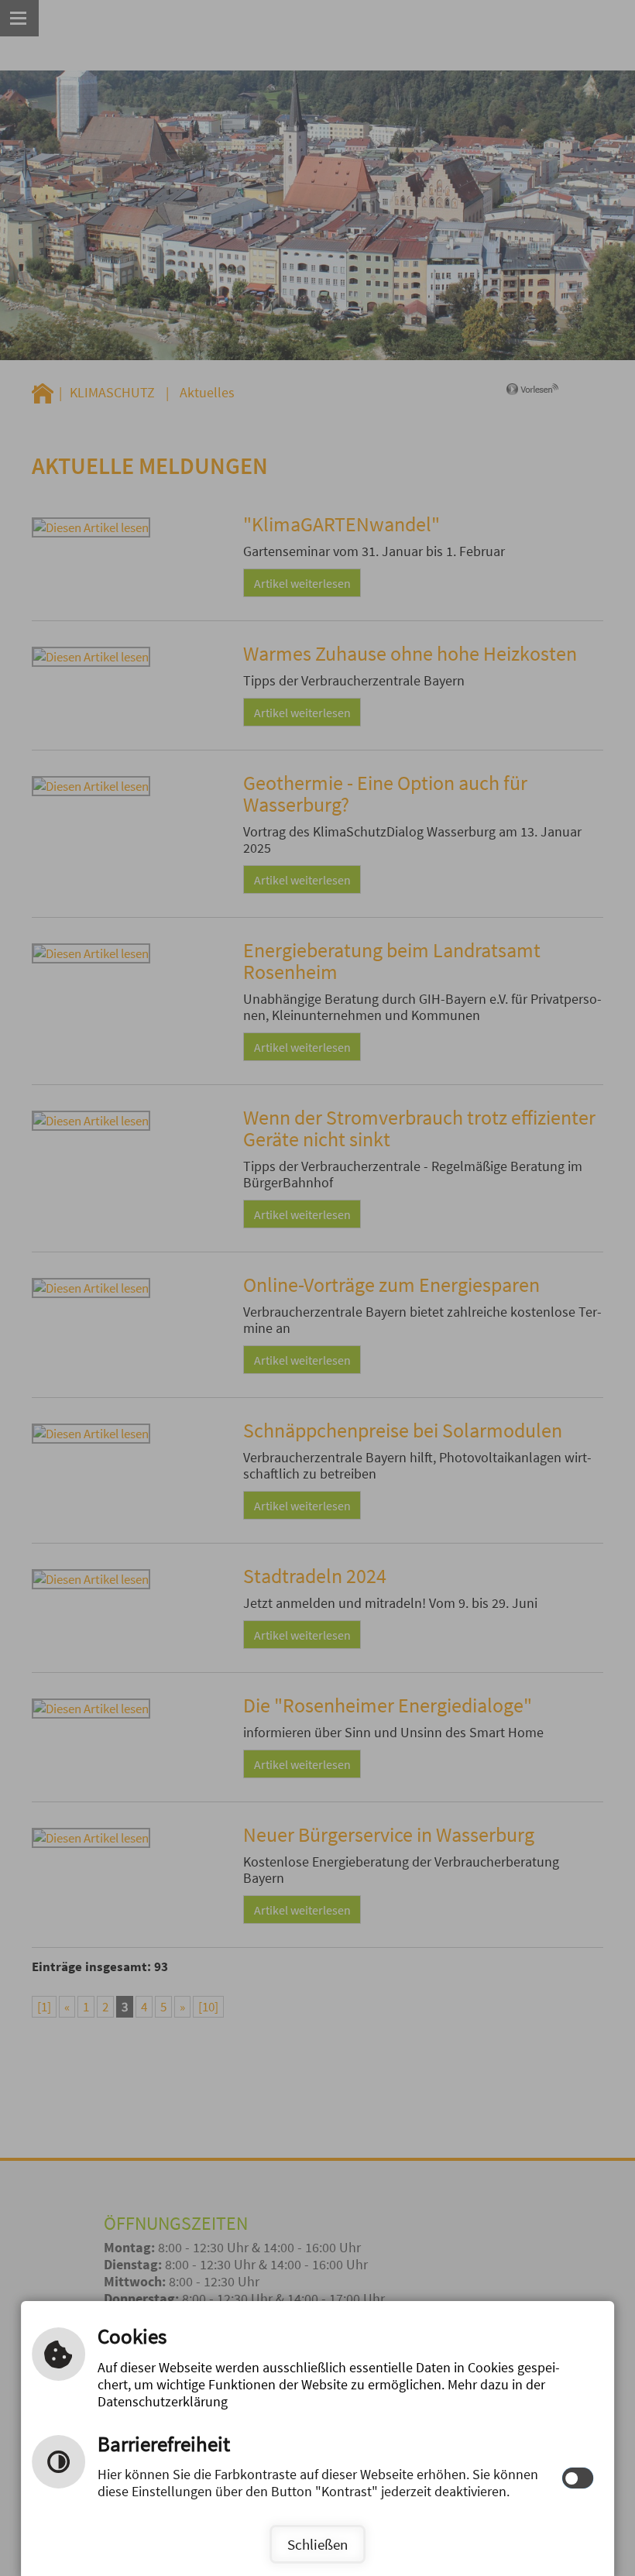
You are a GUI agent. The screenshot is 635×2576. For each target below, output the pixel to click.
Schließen (317, 2544)
